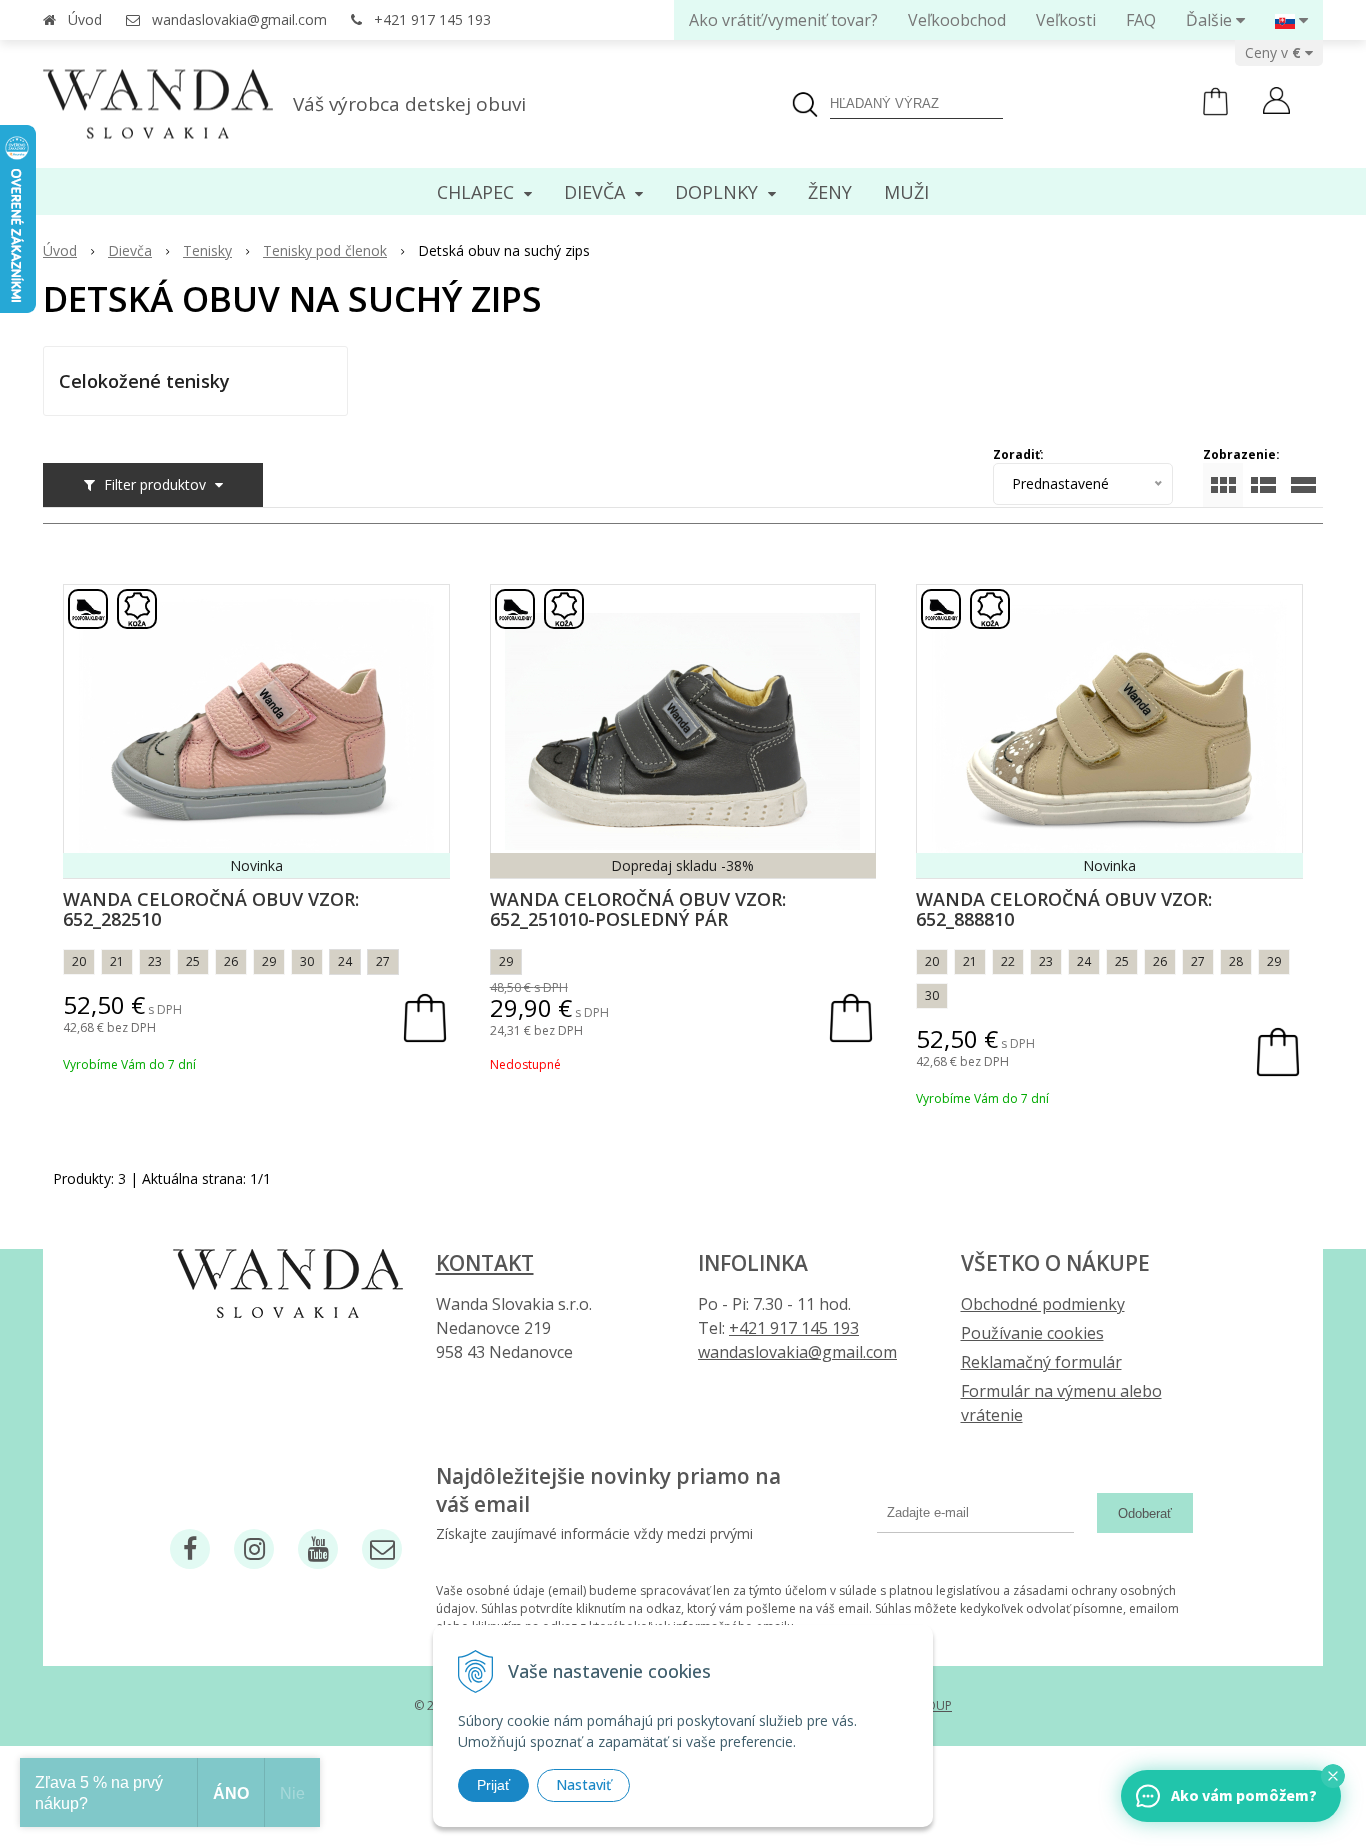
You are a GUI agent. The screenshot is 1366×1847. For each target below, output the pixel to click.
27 (383, 961)
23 (155, 961)
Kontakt (485, 1263)
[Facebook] (190, 1549)
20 (79, 961)
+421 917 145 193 (432, 19)
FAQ (1141, 20)
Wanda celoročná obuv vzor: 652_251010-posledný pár (638, 909)
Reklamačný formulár (1041, 1362)
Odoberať (1145, 1513)
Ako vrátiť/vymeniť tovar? (783, 20)
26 (231, 961)
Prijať (493, 1785)
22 (1008, 961)
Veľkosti (1066, 20)
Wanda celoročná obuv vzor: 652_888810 (1064, 909)
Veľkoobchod (957, 20)
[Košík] (1215, 110)
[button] (1333, 1776)
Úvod (85, 19)
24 (345, 961)
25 (193, 961)
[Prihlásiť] (1276, 103)
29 (269, 961)
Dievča (130, 250)
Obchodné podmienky (1043, 1304)
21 (117, 961)
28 (1236, 961)
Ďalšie (1211, 20)
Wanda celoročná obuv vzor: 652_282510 (211, 909)
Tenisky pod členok (325, 250)
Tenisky (207, 250)
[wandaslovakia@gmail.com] (382, 1549)
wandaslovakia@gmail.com (239, 19)
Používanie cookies (1032, 1333)
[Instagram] (254, 1549)
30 (307, 961)
